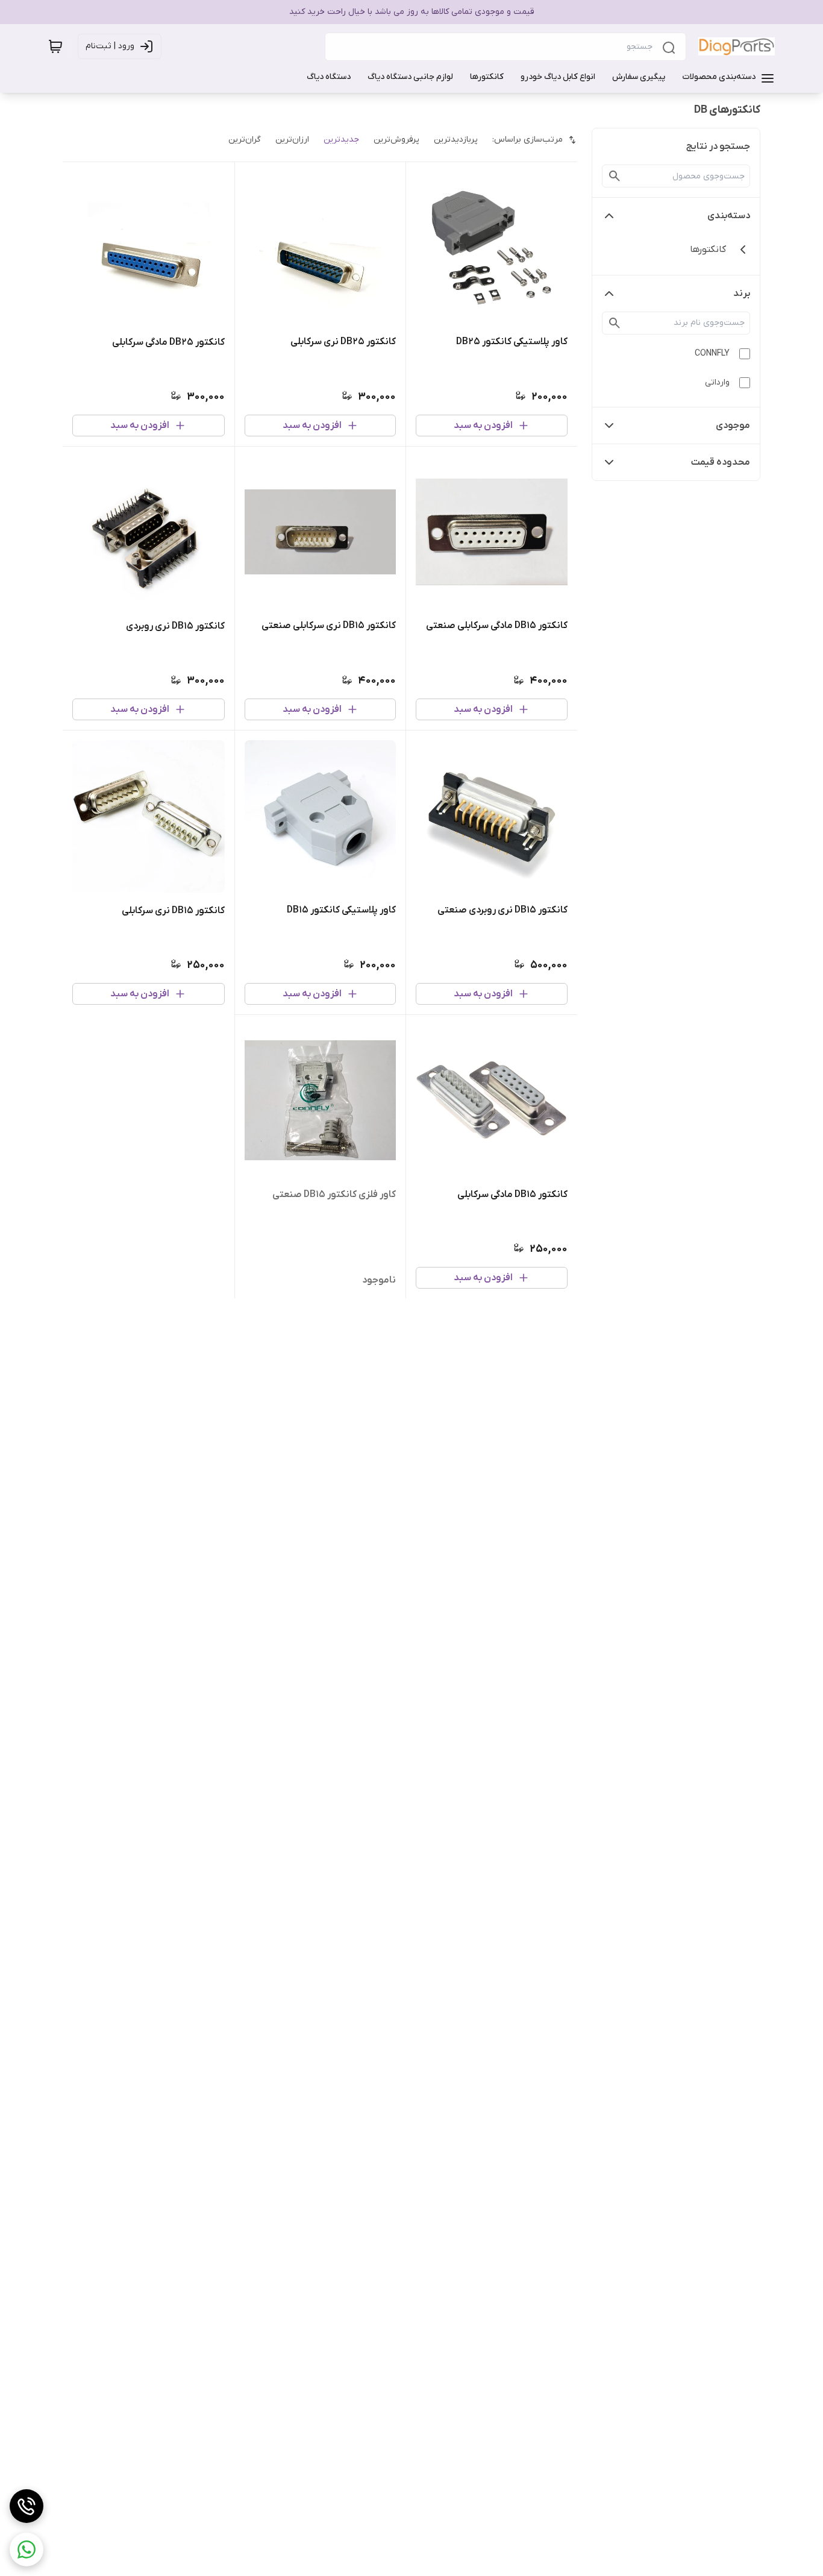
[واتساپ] (27, 2549)
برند (742, 294)
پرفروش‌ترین (396, 140)
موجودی (733, 426)
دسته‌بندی (729, 216)
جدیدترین (341, 140)
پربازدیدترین (456, 140)
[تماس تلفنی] (27, 2506)
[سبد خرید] (55, 46)
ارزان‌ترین (292, 140)
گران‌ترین (245, 140)
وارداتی (717, 382)
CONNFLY (712, 353)
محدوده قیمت (721, 462)
